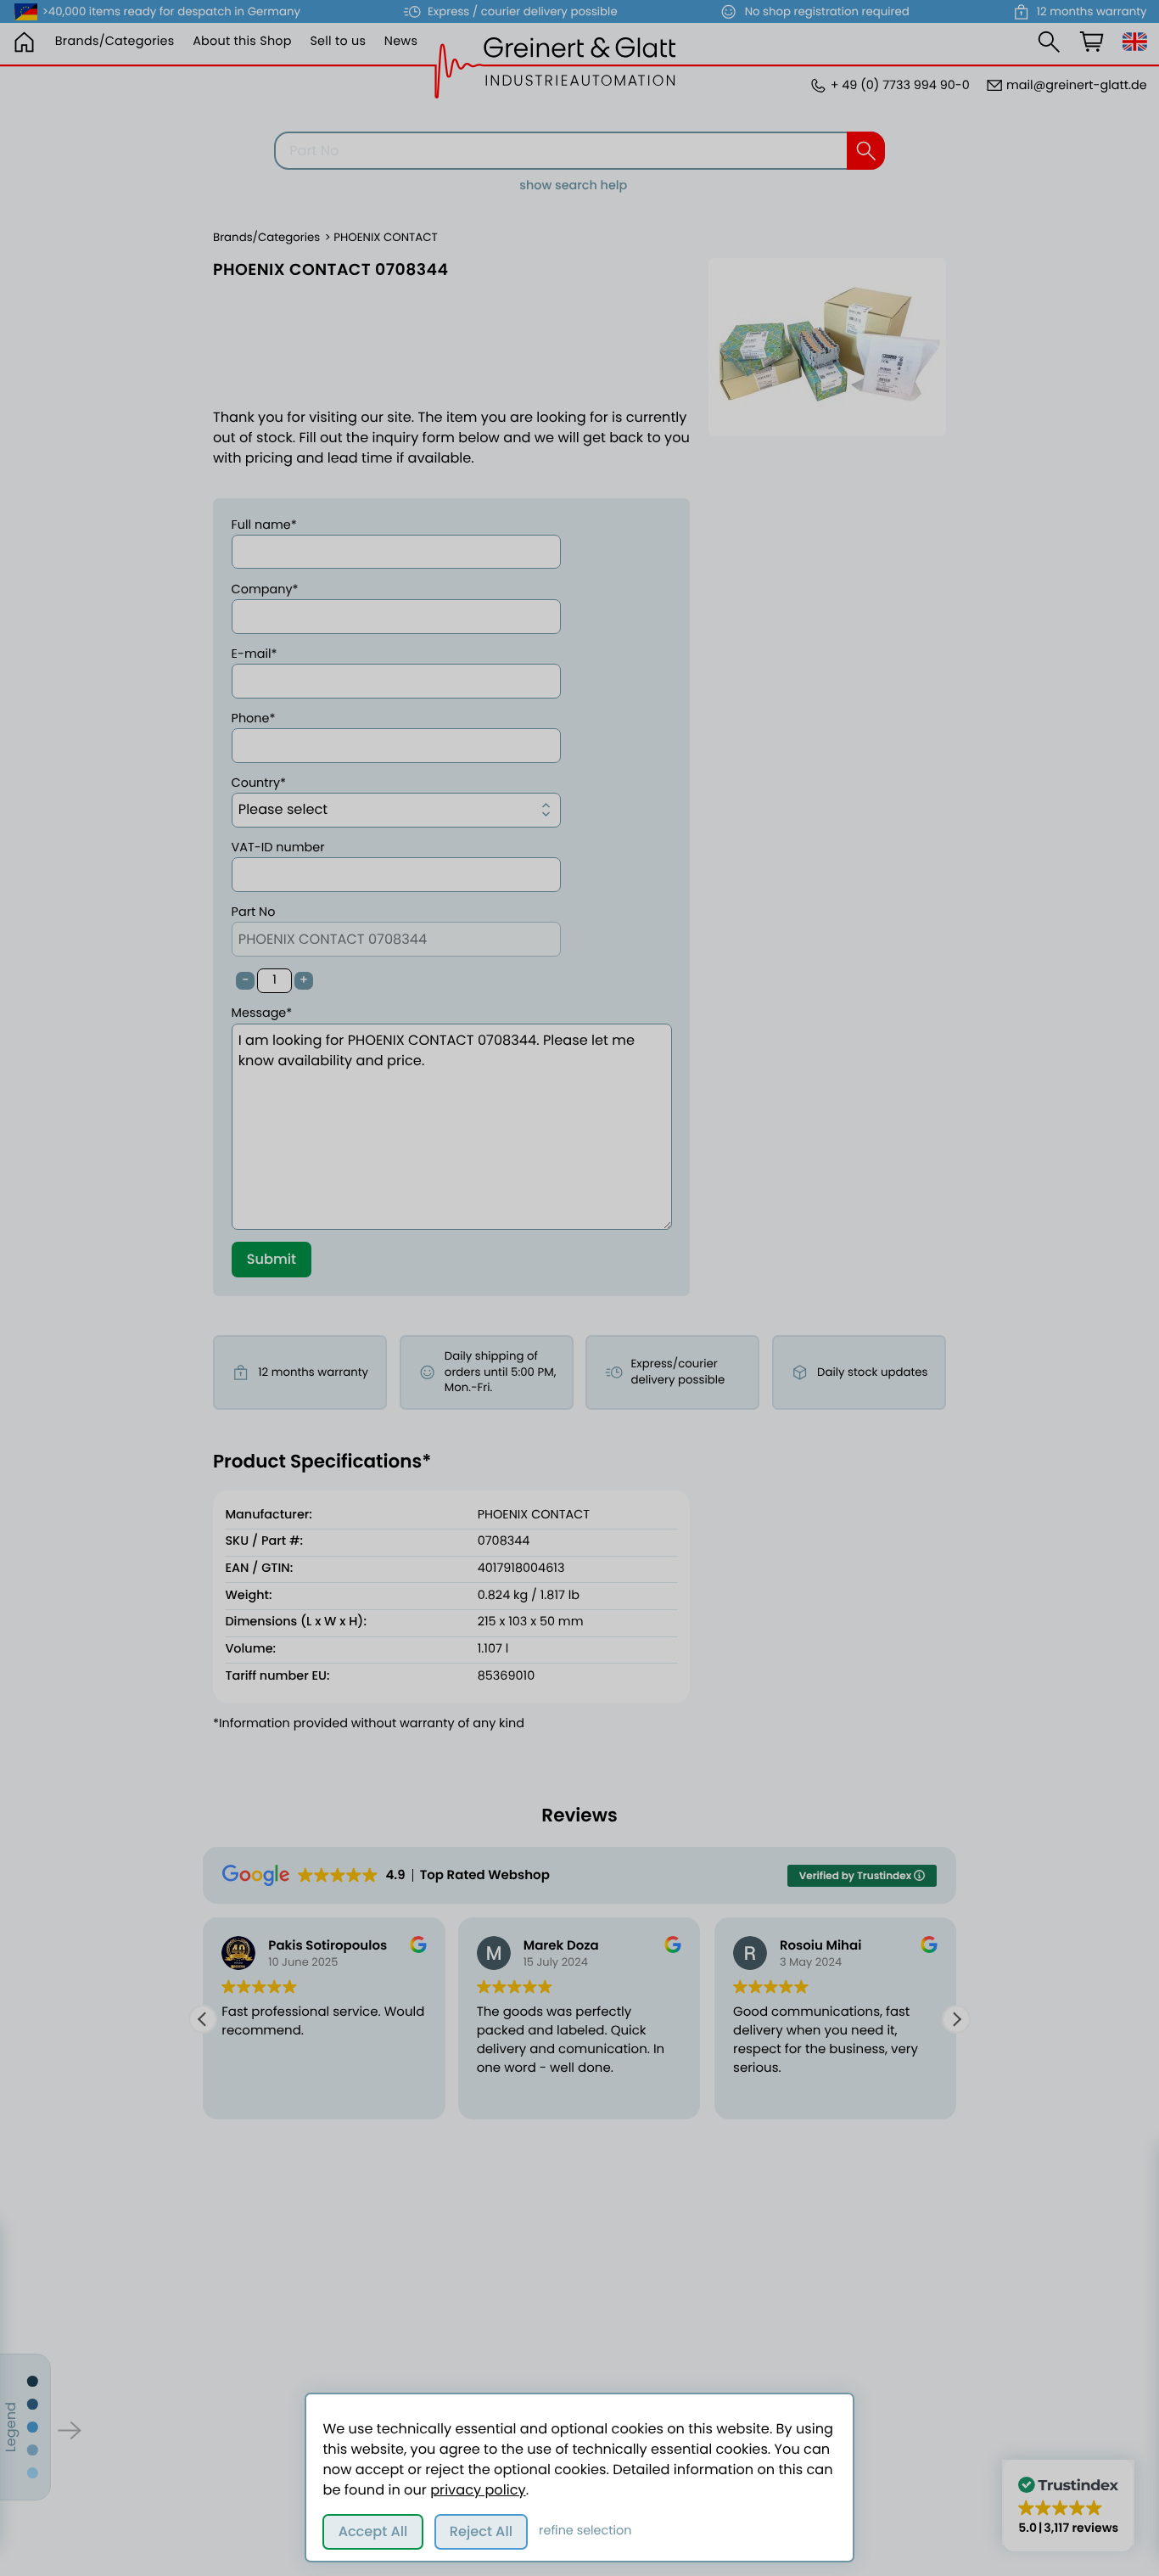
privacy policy (478, 2490)
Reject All (481, 2531)
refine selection (585, 2531)
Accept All (373, 2531)
